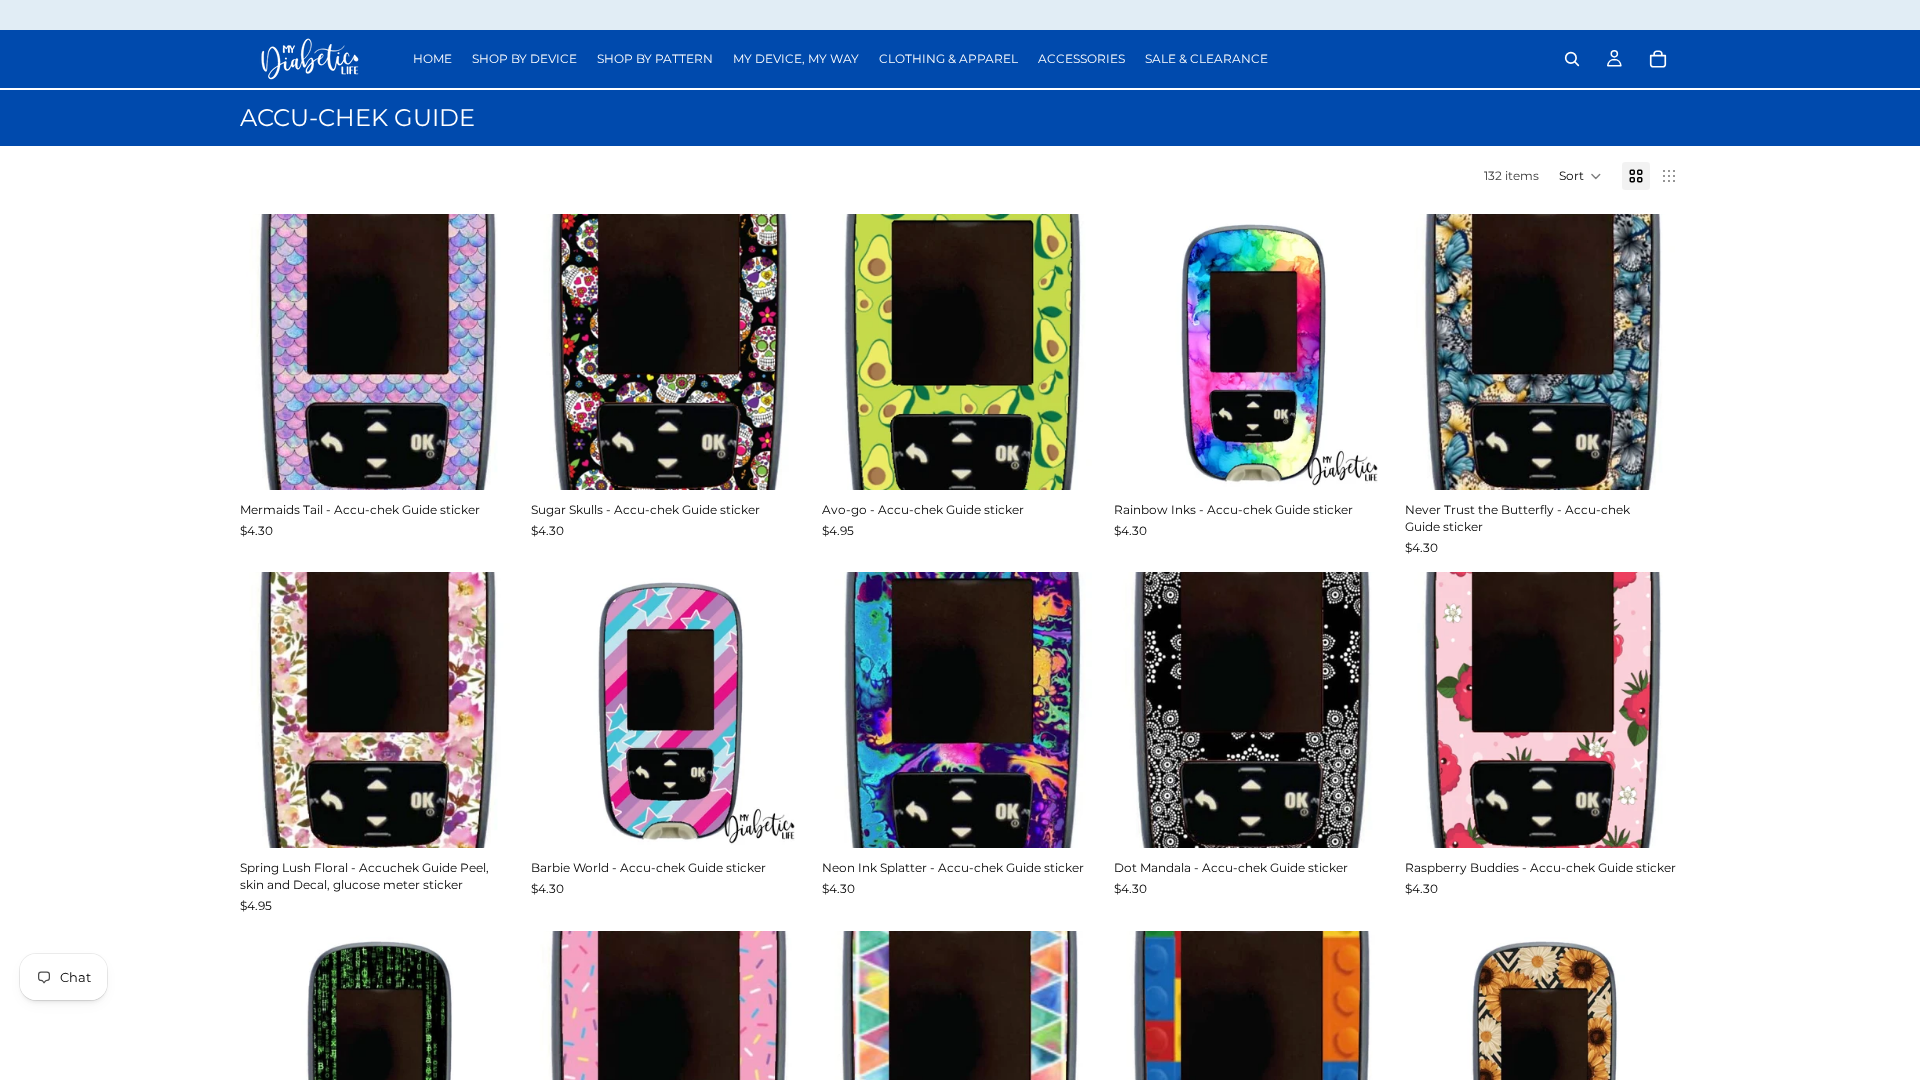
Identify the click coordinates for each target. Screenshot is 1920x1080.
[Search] (1572, 59)
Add (501, 458)
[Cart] (1658, 59)
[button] (1580, 176)
